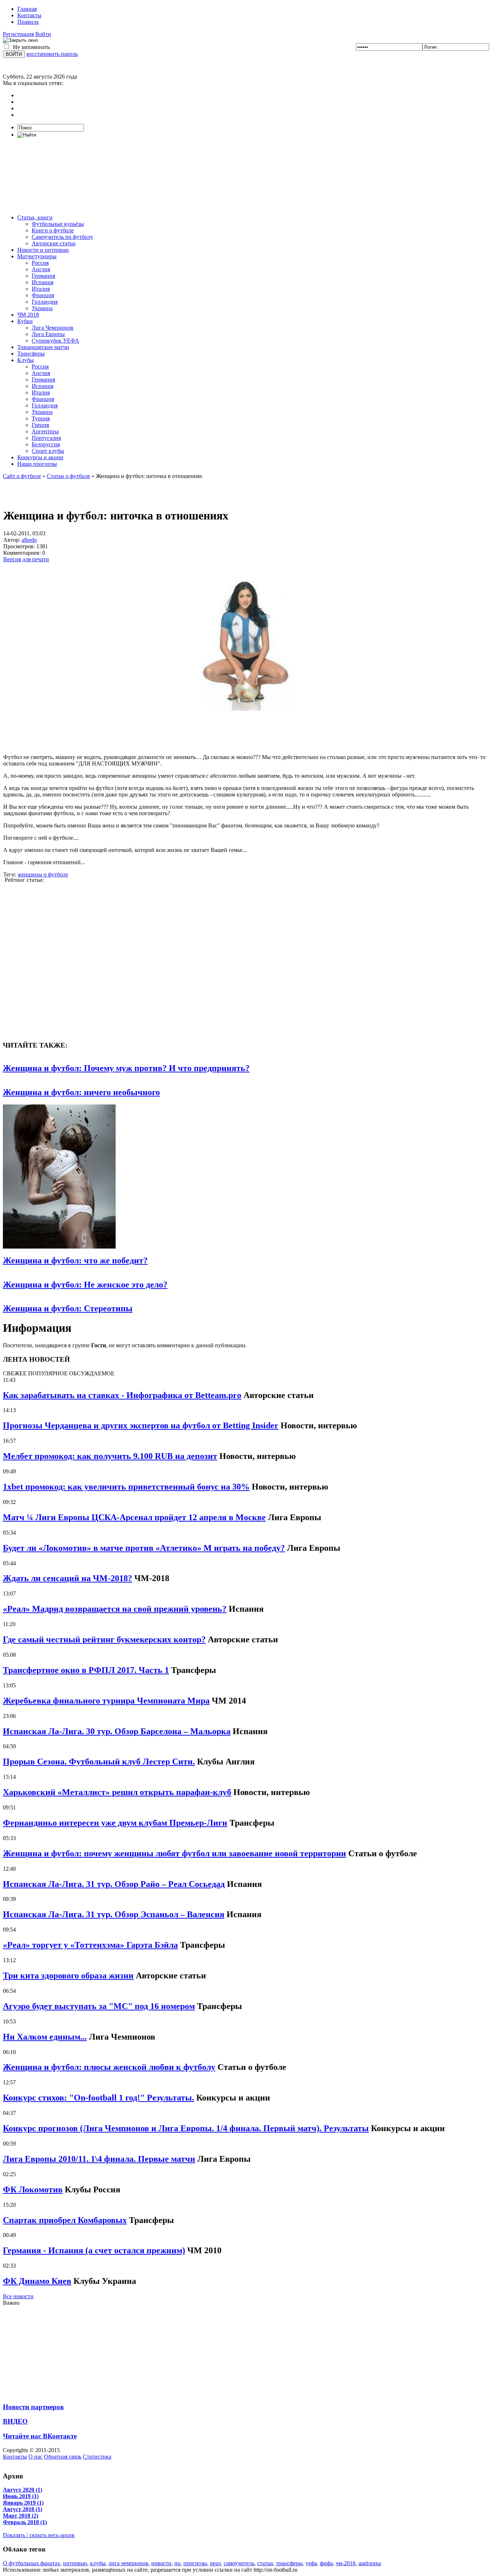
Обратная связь (63, 2457)
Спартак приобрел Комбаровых (65, 2220)
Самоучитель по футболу (62, 237)
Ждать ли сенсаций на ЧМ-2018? (68, 1578)
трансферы (289, 2563)
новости (161, 2563)
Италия (41, 289)
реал (215, 2563)
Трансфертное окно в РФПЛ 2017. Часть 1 (86, 1670)
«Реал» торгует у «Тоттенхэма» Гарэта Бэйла (90, 1945)
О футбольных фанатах (32, 2563)
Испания (43, 282)
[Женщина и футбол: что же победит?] (59, 1247)
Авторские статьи (54, 243)
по (177, 2563)
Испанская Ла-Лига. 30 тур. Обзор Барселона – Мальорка (117, 1731)
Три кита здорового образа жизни (68, 1975)
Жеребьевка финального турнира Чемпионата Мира (106, 1701)
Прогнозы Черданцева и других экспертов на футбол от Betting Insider (141, 1425)
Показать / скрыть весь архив (39, 2535)
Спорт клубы (48, 451)
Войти (43, 34)
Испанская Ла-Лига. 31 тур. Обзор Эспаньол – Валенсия (114, 1914)
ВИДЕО (15, 2421)
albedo (29, 540)
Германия (43, 276)
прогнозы (195, 2563)
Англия (41, 269)
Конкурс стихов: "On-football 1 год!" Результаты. (99, 2098)
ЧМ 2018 (28, 315)
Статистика (97, 2457)
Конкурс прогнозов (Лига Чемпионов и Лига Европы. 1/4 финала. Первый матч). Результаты (186, 2128)
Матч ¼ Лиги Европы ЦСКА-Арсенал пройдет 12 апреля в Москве (134, 1517)
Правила (28, 22)
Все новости (18, 2296)
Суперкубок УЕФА (55, 341)
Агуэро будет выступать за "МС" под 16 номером (99, 2006)
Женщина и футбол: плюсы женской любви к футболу (109, 2067)
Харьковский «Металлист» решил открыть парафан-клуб (117, 1792)
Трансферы (31, 354)
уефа (311, 2563)
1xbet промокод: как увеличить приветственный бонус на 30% (126, 1487)
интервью (75, 2563)
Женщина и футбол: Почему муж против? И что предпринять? (126, 1068)
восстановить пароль (52, 54)
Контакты (29, 15)
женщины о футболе (43, 874)
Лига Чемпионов (53, 328)
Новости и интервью (43, 250)
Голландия (45, 302)
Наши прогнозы (37, 464)
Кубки (25, 321)
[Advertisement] (246, 176)
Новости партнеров (33, 2407)
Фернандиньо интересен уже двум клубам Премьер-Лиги (115, 1823)
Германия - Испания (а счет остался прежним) (94, 2250)
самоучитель (239, 2563)
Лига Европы (48, 334)
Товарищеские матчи (43, 347)
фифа (326, 2563)
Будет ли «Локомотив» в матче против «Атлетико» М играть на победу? (144, 1548)
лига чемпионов (128, 2563)
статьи (265, 2563)
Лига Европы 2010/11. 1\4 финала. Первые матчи (99, 2159)
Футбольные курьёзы (58, 224)
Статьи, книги (35, 217)
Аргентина (45, 431)
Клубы (26, 360)
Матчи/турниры (37, 256)
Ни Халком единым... (45, 2037)
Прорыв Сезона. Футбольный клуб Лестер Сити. (99, 1762)
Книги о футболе (53, 230)
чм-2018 (346, 2563)
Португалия (46, 438)
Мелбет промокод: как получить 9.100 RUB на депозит (110, 1456)
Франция (43, 295)
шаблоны (370, 2563)
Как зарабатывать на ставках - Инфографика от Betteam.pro (122, 1395)
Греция (40, 425)
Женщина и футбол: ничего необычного (81, 1092)
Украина (42, 308)
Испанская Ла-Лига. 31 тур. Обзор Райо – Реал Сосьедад (114, 1884)
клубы (98, 2563)
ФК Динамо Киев (37, 2281)
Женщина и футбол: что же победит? (75, 1260)
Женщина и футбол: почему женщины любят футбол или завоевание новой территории (175, 1853)
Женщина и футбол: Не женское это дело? (85, 1285)
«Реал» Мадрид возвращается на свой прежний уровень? (115, 1609)
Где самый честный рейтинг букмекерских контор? (104, 1639)
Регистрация (18, 34)
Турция (41, 418)
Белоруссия (46, 444)
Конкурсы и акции (40, 457)
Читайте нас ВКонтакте (40, 2436)
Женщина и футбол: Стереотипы (68, 1308)
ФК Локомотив (33, 2189)
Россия (40, 263)
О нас (35, 2457)
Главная (27, 9)
